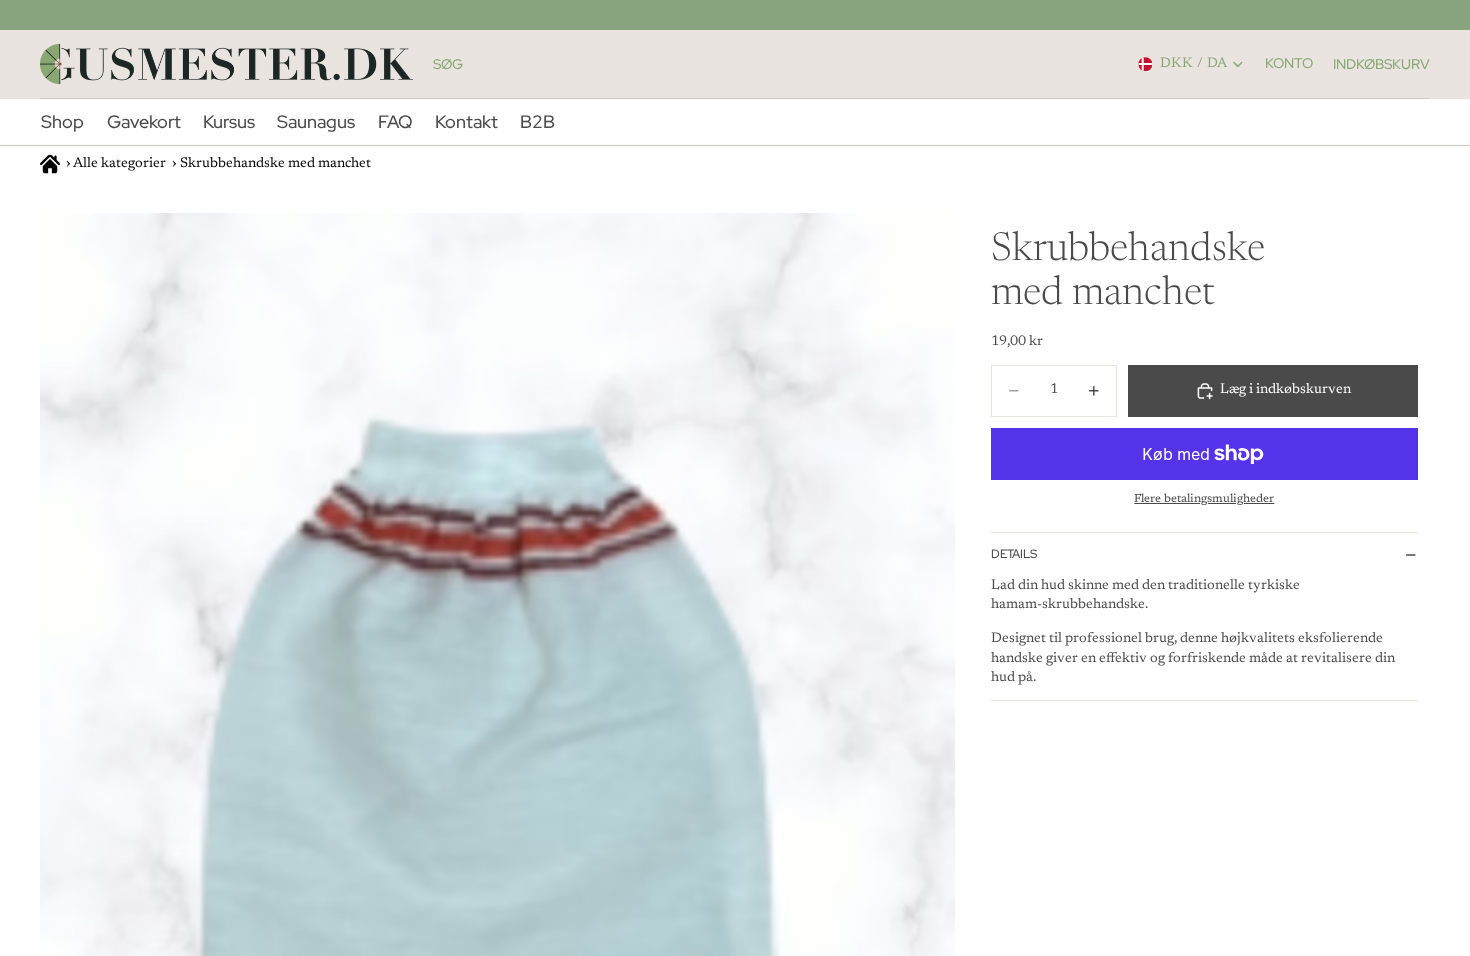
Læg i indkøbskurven (1285, 390)
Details (1014, 554)
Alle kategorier (119, 164)
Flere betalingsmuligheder (1204, 499)
